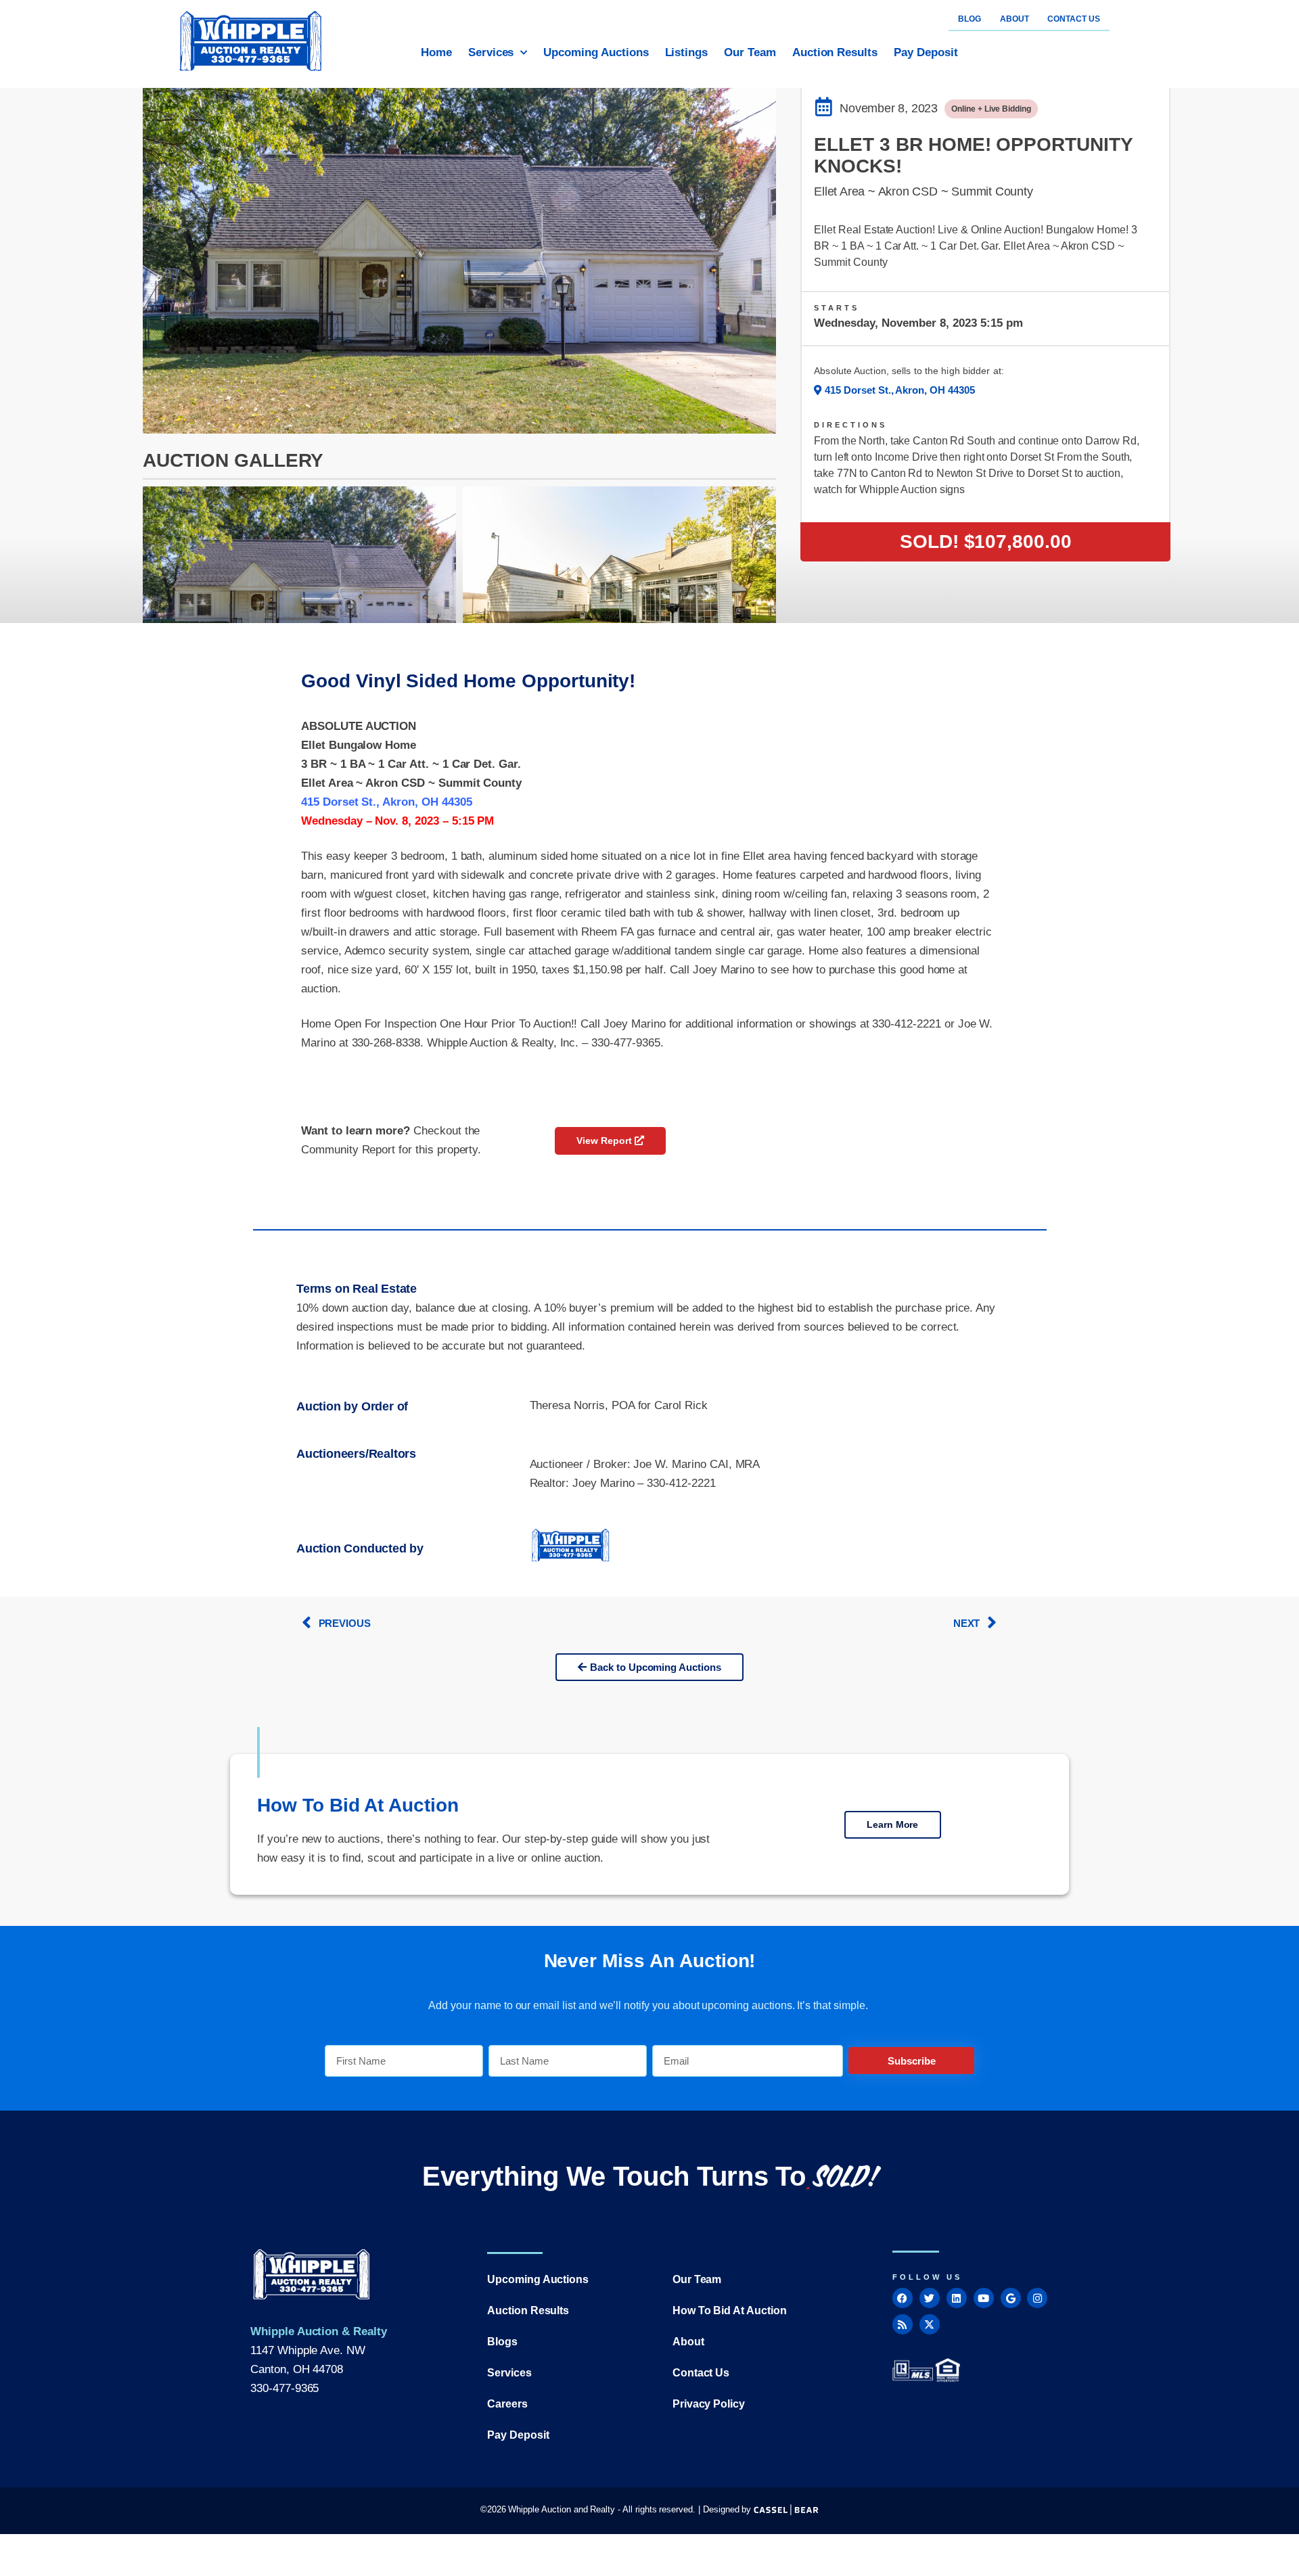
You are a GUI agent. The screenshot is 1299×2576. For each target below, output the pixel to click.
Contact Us (701, 2373)
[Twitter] (930, 2298)
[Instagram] (1037, 2298)
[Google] (1011, 2298)
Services (491, 52)
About (688, 2342)
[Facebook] (903, 2298)
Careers (507, 2404)
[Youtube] (984, 2298)
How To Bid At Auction (730, 2310)
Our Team (750, 52)
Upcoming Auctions (596, 52)
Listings (687, 52)
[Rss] (903, 2324)
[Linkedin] (957, 2298)
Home (436, 52)
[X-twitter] (930, 2324)
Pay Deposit (926, 52)
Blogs (502, 2342)
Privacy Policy (709, 2404)
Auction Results (835, 52)
